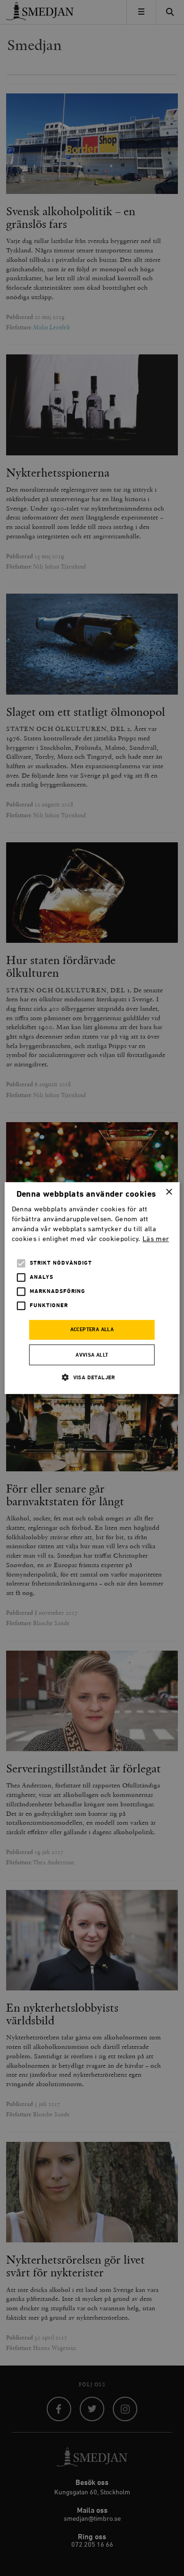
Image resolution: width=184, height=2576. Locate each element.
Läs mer (156, 1239)
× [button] (169, 1192)
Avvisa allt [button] (92, 1355)
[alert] (92, 1288)
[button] (92, 1377)
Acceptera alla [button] (92, 1330)
